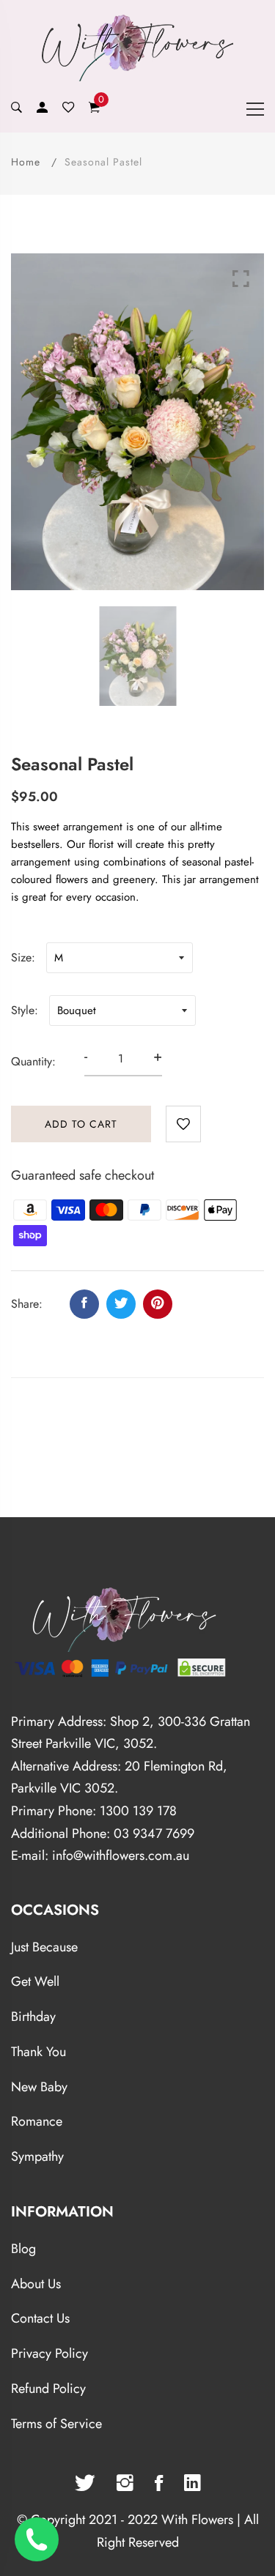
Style (23, 1010)
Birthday (33, 2017)
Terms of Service (56, 2424)
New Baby (39, 2087)
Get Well (35, 1981)
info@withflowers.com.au (121, 1855)
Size (21, 957)
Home (26, 162)
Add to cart (81, 1124)
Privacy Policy (49, 2353)
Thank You (38, 2052)
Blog (23, 2249)
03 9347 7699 (154, 1834)
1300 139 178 (138, 1811)
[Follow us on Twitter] (121, 1304)
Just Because (44, 1947)
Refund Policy (48, 2389)
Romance (37, 2121)
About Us (36, 2284)
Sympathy (37, 2156)
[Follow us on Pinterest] (158, 1304)
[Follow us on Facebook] (84, 1304)
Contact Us (40, 2318)
